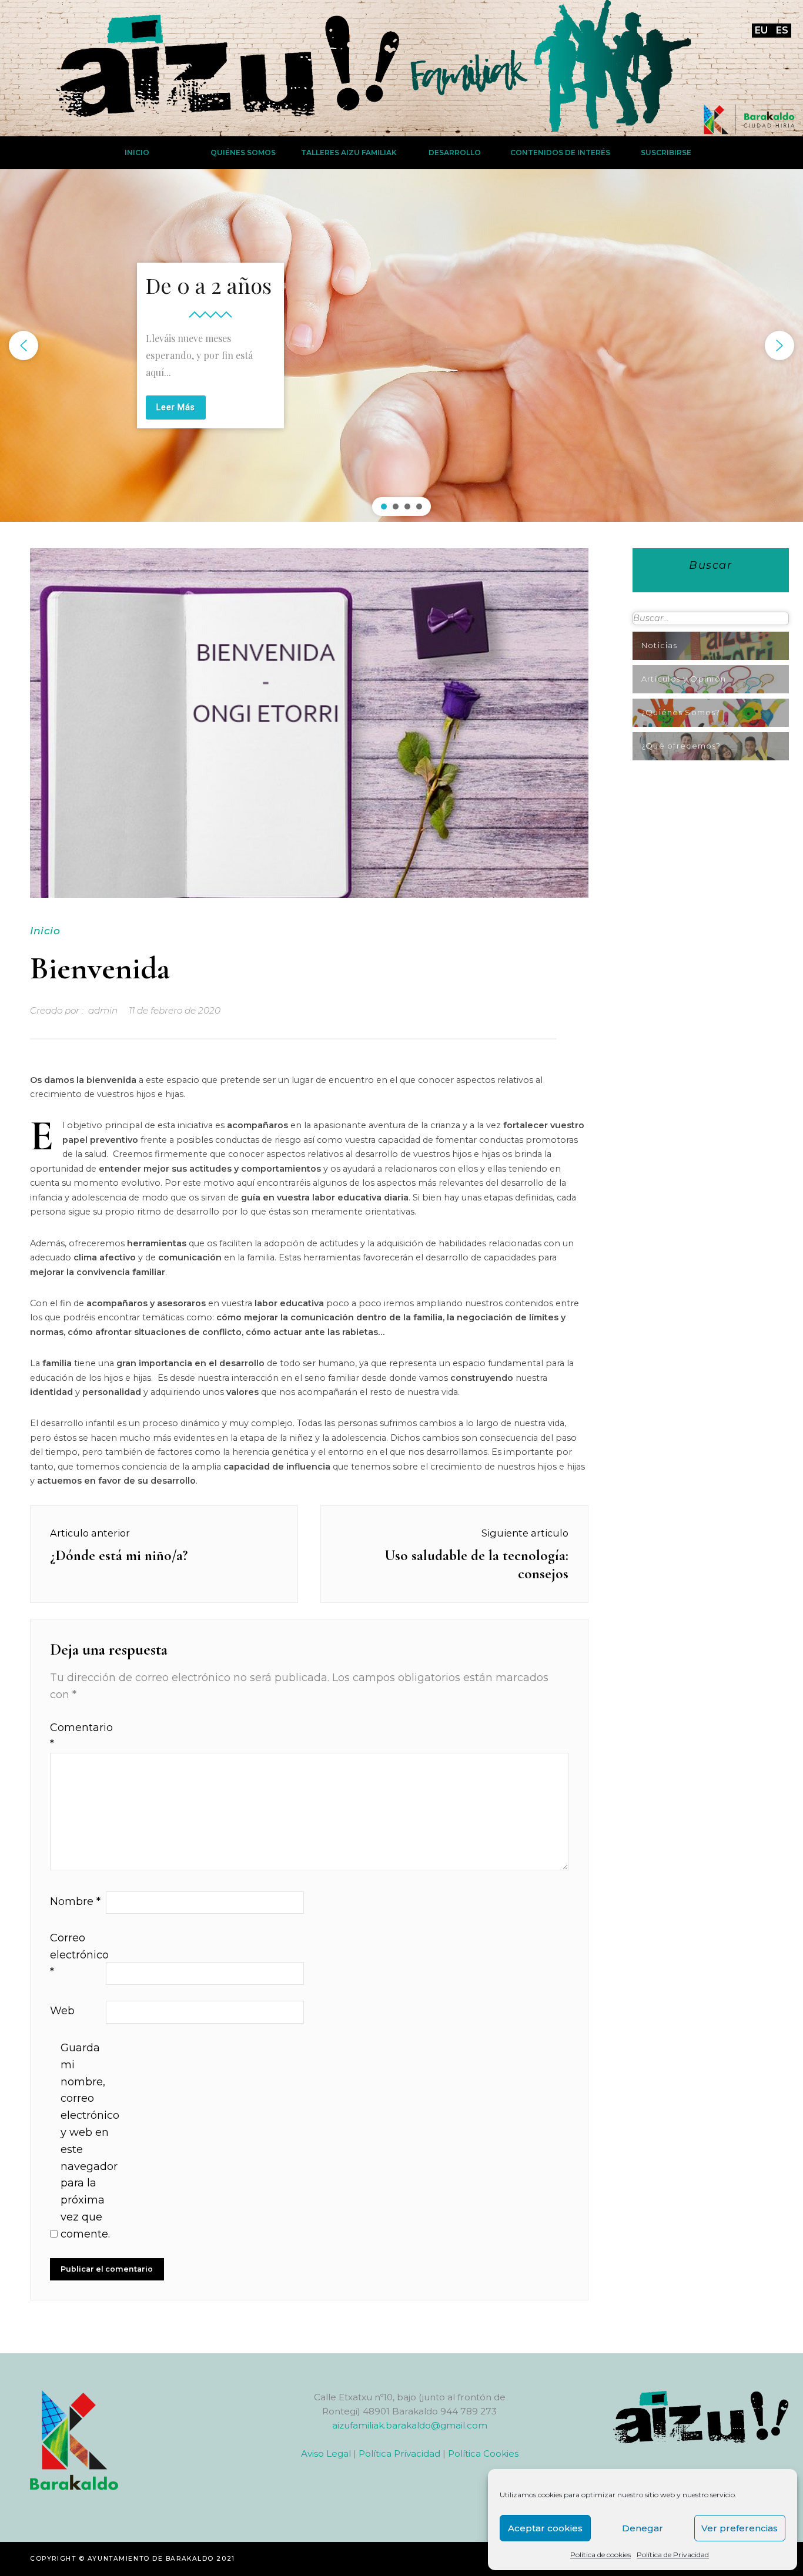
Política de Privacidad (673, 2555)
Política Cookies (483, 2453)
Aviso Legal (326, 2453)
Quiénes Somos (243, 152)
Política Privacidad (399, 2453)
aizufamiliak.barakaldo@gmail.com (410, 2425)
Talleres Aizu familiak (349, 152)
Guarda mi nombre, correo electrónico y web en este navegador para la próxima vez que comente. (87, 2141)
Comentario (76, 1736)
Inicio (137, 152)
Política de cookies (600, 2555)
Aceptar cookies (545, 2528)
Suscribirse (666, 152)
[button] (24, 346)
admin (103, 1010)
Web (62, 2011)
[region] (401, 346)
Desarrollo (455, 152)
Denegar (643, 2528)
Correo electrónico (76, 1955)
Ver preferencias (740, 2528)
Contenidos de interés (560, 152)
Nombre (75, 1901)
